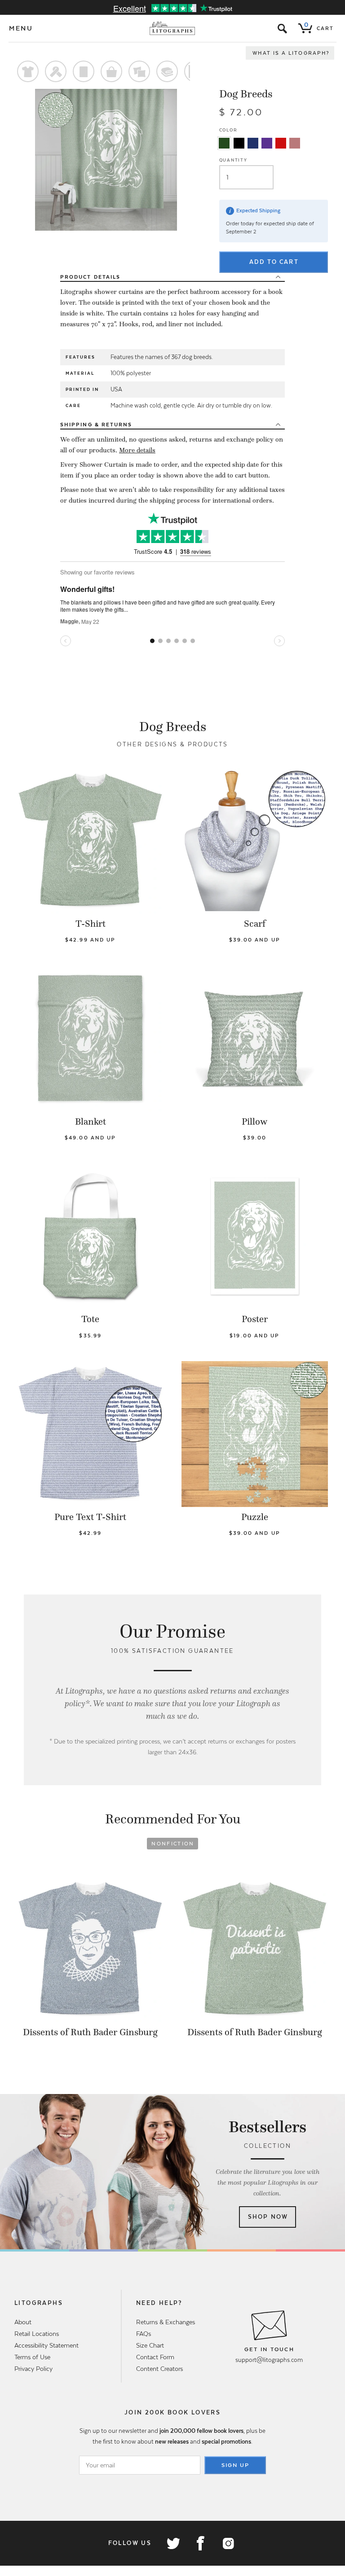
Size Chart (150, 2345)
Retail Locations (37, 2334)
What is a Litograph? (291, 53)
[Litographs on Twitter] (173, 2543)
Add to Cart (274, 262)
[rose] (295, 143)
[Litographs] (173, 28)
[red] (281, 143)
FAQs (144, 2334)
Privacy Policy (33, 2369)
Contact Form (155, 2357)
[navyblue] (253, 143)
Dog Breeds (246, 94)
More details (137, 450)
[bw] (239, 143)
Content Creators (159, 2369)
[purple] (267, 143)
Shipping (96, 425)
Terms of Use (32, 2357)
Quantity (233, 160)
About (23, 2322)
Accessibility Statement (46, 2345)
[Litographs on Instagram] (228, 2543)
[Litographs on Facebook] (200, 2543)
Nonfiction (173, 1844)
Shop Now (268, 2217)
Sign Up (235, 2465)
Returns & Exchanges (166, 2322)
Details (90, 277)
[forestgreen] (224, 143)
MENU (21, 28)
